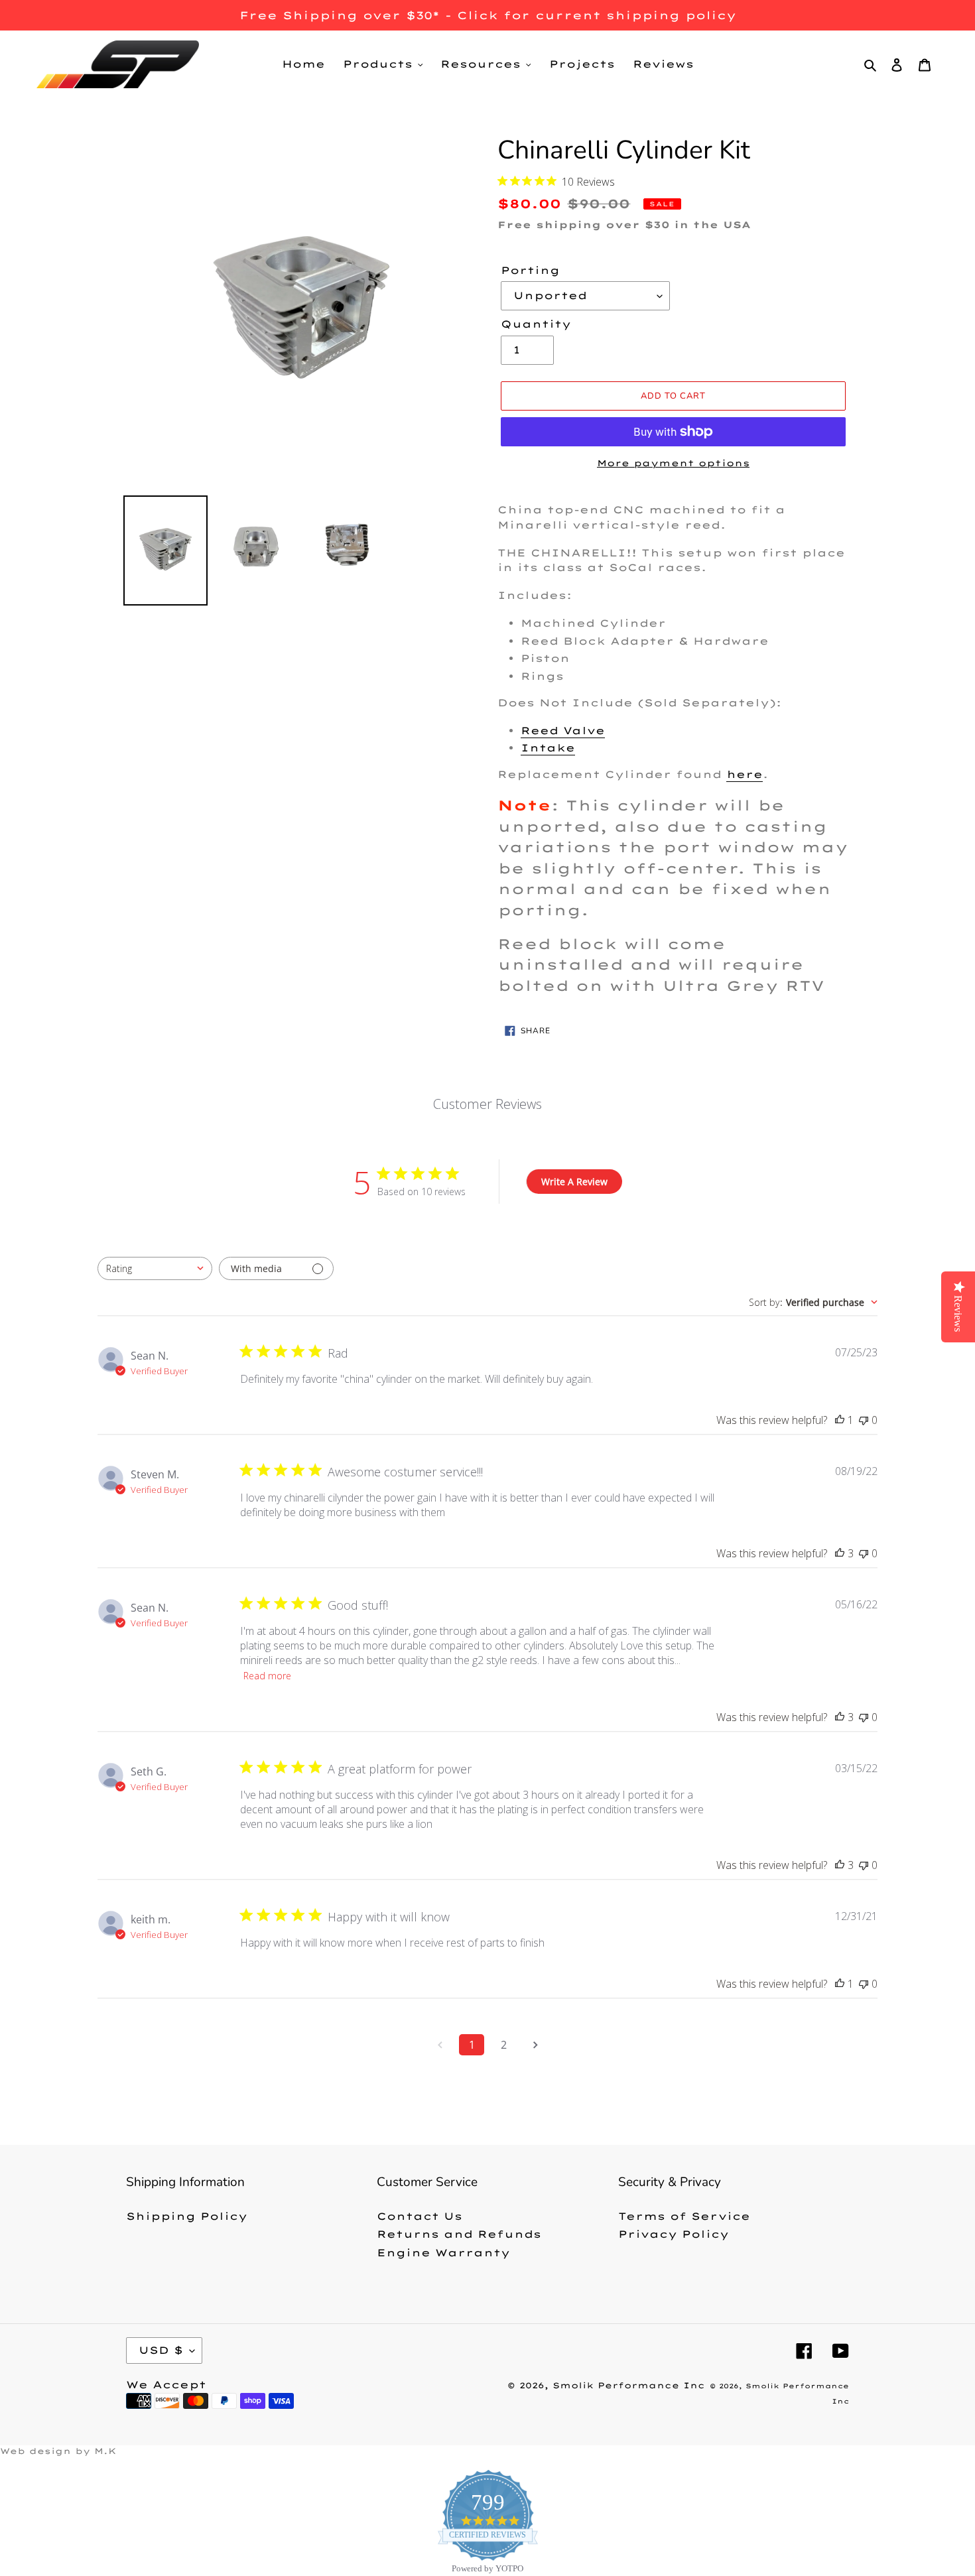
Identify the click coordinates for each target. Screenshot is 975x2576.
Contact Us (420, 2216)
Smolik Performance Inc (629, 2385)
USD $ (161, 2350)
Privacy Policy (674, 2234)
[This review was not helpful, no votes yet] (864, 1420)
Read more (267, 1676)
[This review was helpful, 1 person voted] (840, 1420)
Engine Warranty (443, 2253)
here (745, 774)
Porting (530, 270)
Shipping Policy (187, 2216)
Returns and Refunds (459, 2234)
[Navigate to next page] (535, 2045)
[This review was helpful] (840, 1553)
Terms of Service (684, 2216)
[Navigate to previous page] (440, 2045)
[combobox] (155, 1268)
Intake (548, 748)
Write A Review (574, 1182)
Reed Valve (563, 731)
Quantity (536, 324)
